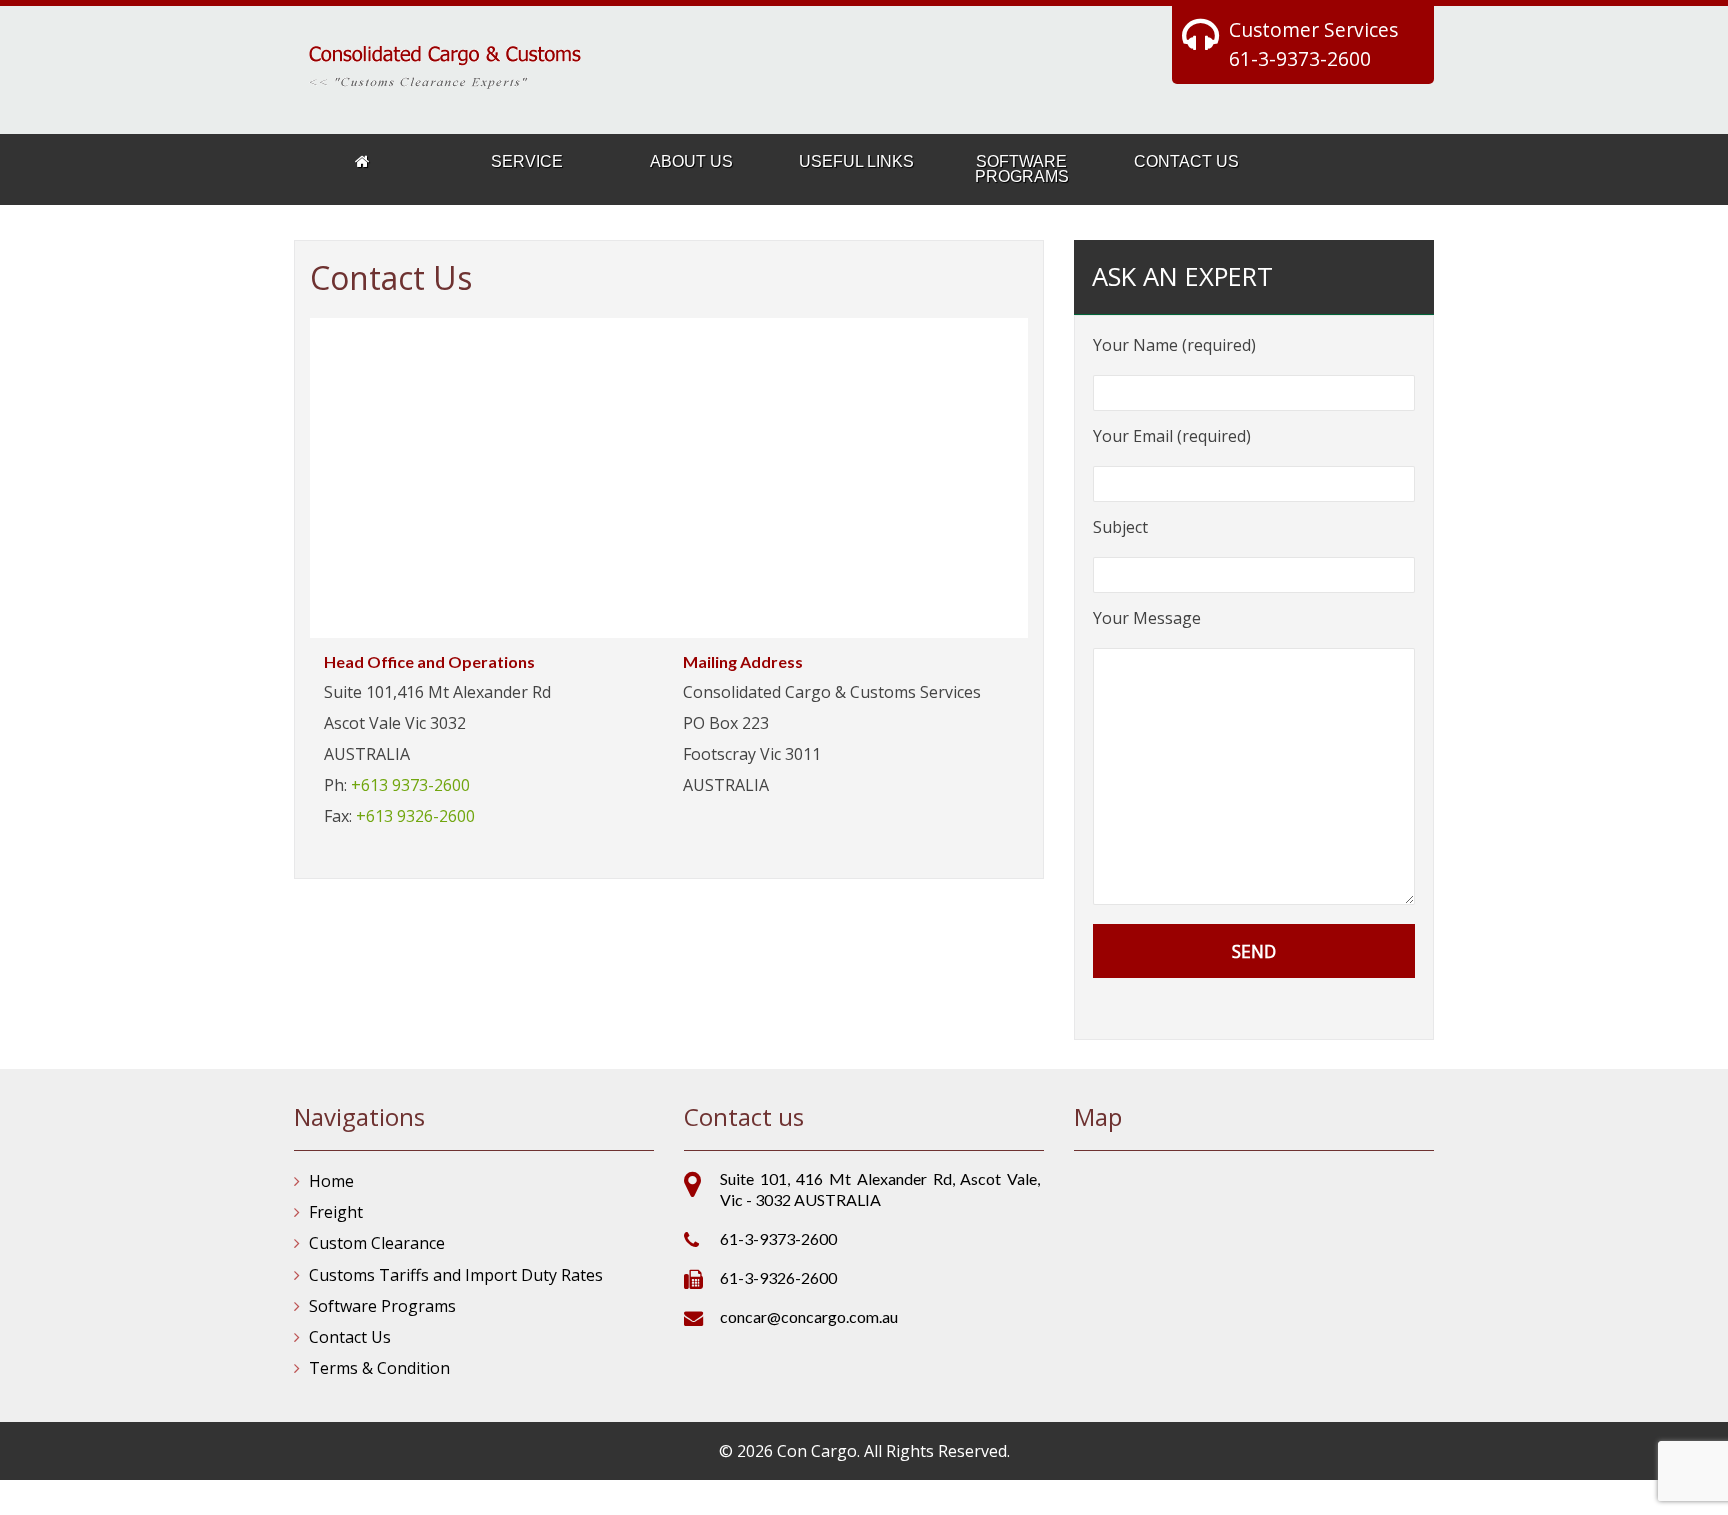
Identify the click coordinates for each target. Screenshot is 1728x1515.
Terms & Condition (379, 1368)
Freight (336, 1212)
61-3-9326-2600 (778, 1277)
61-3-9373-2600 (1300, 58)
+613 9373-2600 (410, 785)
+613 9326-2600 (415, 816)
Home (331, 1181)
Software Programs (382, 1306)
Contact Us (350, 1337)
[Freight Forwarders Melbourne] (361, 162)
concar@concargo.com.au (809, 1316)
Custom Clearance (377, 1243)
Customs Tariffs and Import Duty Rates (456, 1275)
